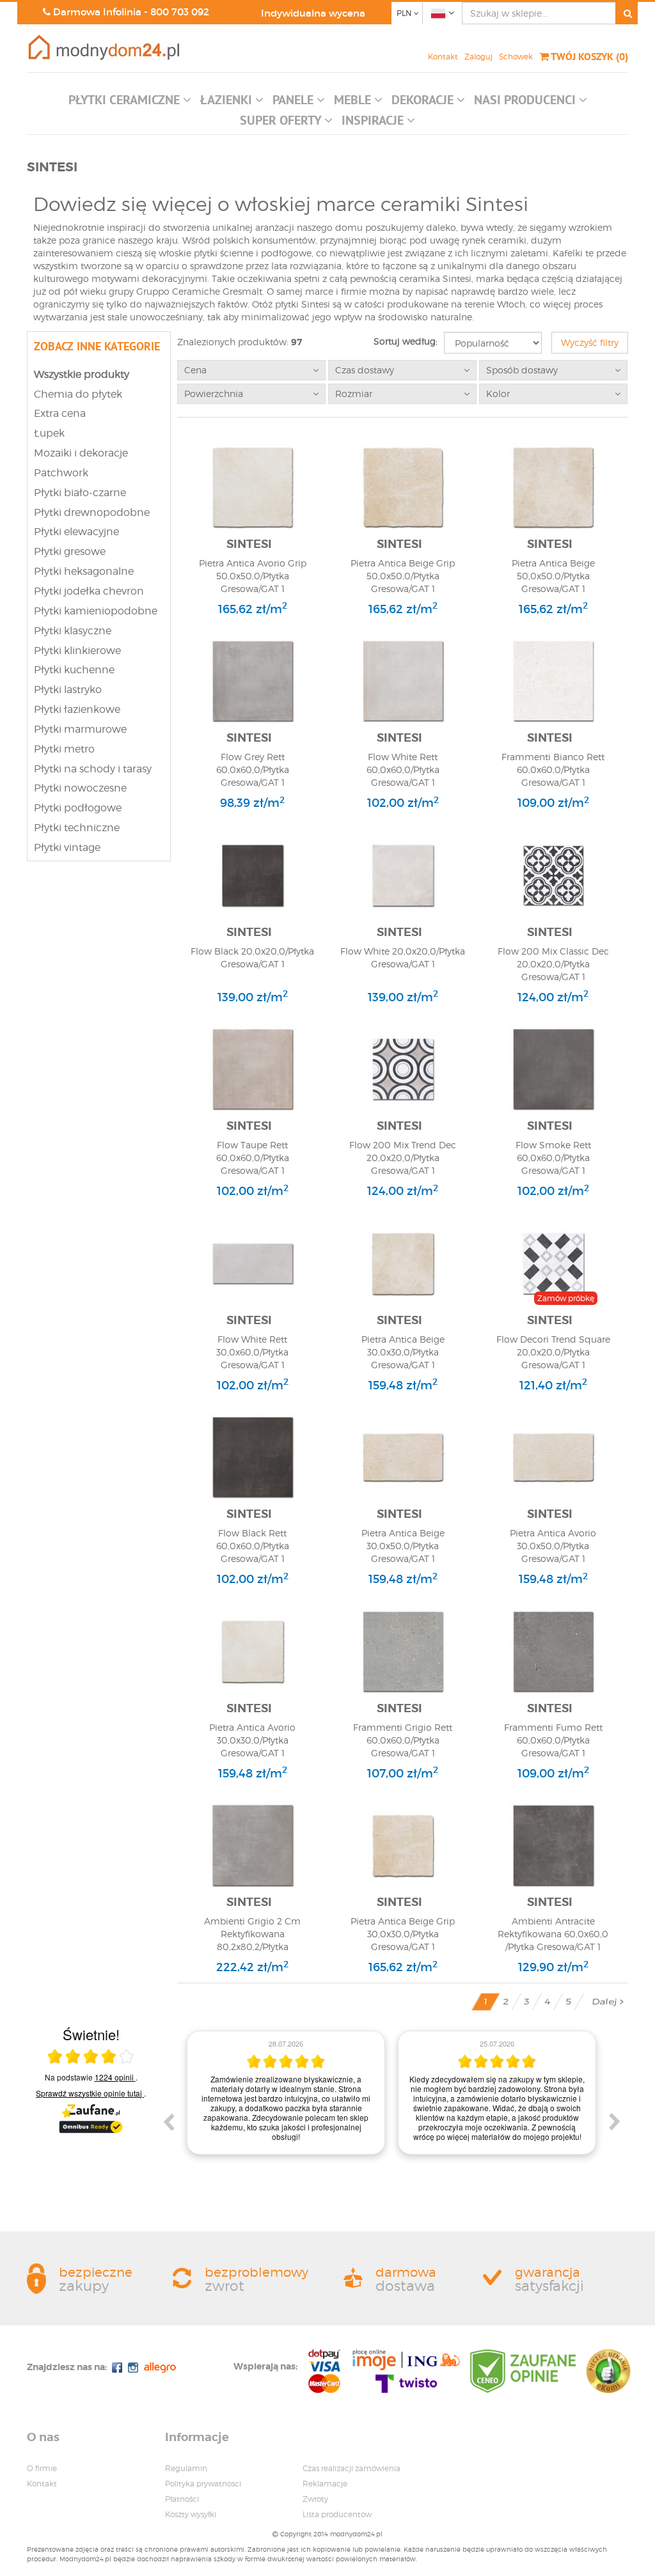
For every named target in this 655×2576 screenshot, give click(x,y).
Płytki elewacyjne (76, 532)
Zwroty (315, 2499)
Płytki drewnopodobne (92, 512)
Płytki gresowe (70, 551)
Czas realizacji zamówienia (351, 2468)
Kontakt (443, 57)
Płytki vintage (67, 847)
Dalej (606, 2002)
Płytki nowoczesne (80, 788)
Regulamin (186, 2468)
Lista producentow (337, 2514)
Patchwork (61, 473)
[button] (130, 103)
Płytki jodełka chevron (89, 591)
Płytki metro (64, 749)
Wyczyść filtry (590, 342)
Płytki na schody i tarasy (93, 769)
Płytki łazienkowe (77, 709)
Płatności (182, 2499)
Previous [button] (168, 2121)
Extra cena (60, 413)
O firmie (42, 2468)
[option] (286, 2088)
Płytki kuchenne (74, 670)
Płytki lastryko (68, 690)
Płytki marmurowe (80, 729)
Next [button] (615, 2121)
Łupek (49, 433)
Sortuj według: (406, 341)
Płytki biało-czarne (80, 493)
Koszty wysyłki (191, 2514)
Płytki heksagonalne (84, 571)
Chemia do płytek (78, 394)
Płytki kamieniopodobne (96, 611)
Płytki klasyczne (73, 631)
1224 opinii (115, 2077)
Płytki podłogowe (78, 808)
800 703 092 (180, 12)
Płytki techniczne (77, 828)
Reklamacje (325, 2484)
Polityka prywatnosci (203, 2484)
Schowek (516, 57)
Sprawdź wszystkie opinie (89, 2093)
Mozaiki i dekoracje (81, 453)
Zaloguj (478, 57)
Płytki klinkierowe (77, 651)
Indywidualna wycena (313, 13)
